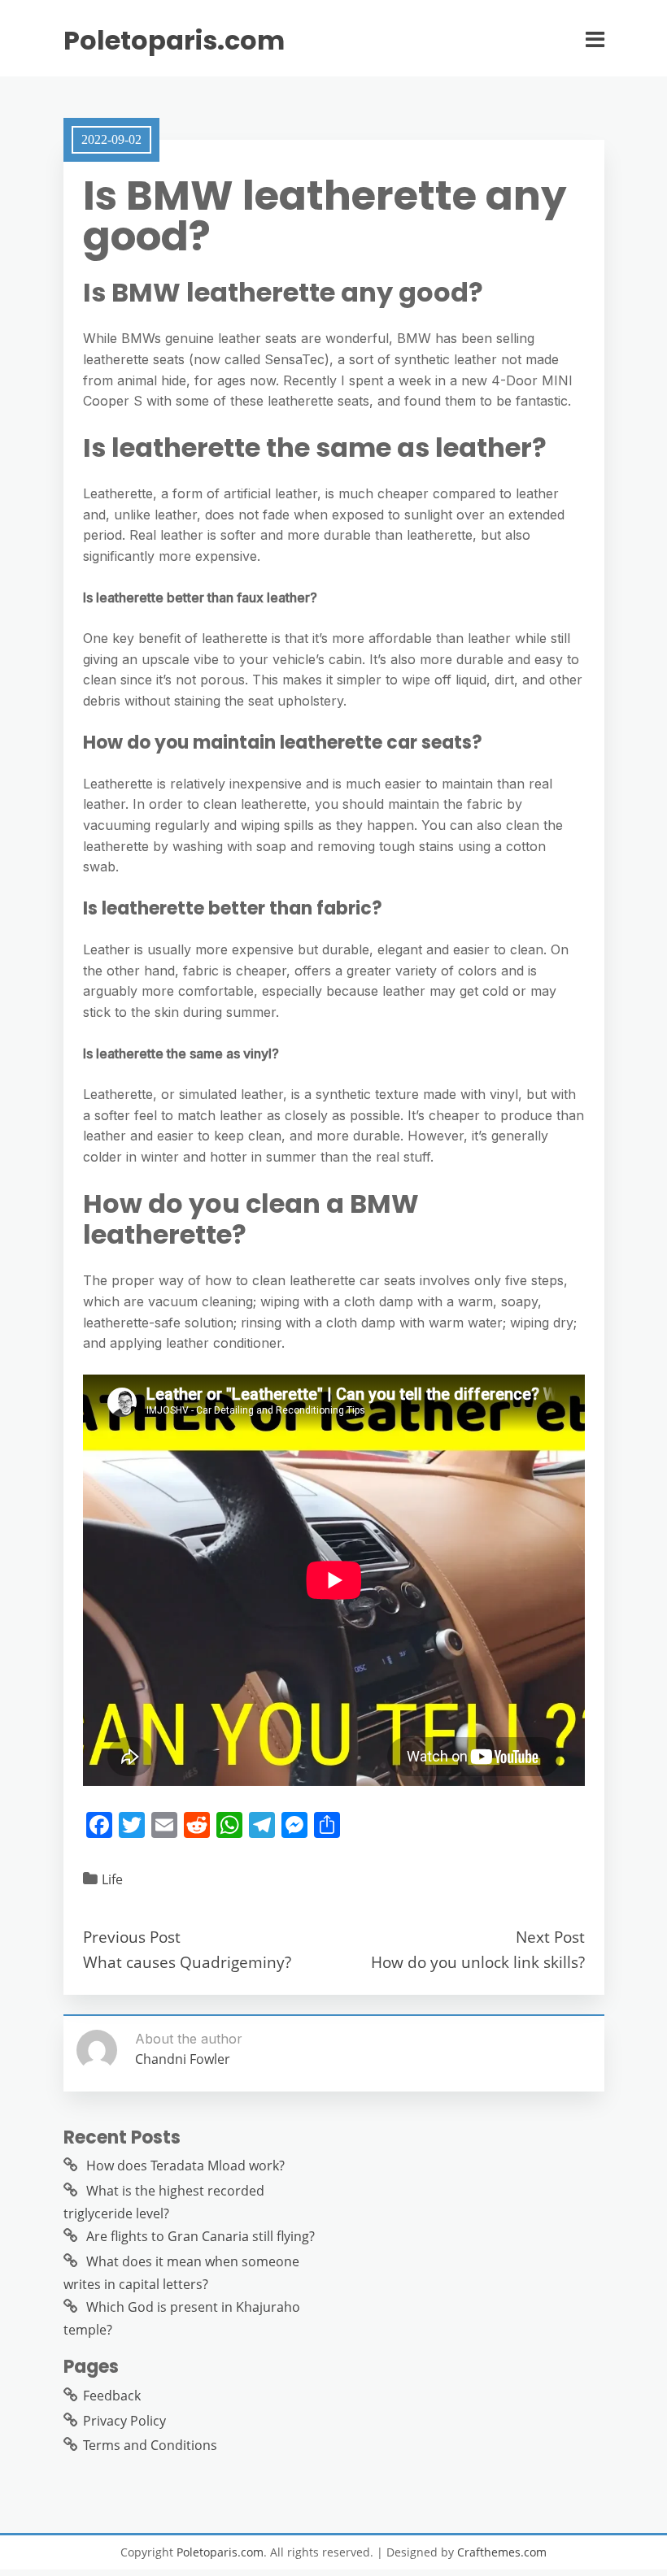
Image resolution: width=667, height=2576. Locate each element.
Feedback (112, 2396)
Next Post (550, 1937)
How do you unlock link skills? (478, 1962)
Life (112, 1879)
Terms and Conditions (150, 2445)
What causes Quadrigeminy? (187, 1962)
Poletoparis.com (174, 41)
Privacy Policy (124, 2421)
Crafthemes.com (502, 2552)
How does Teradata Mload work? (185, 2165)
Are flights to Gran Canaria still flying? (201, 2236)
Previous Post (132, 1937)
